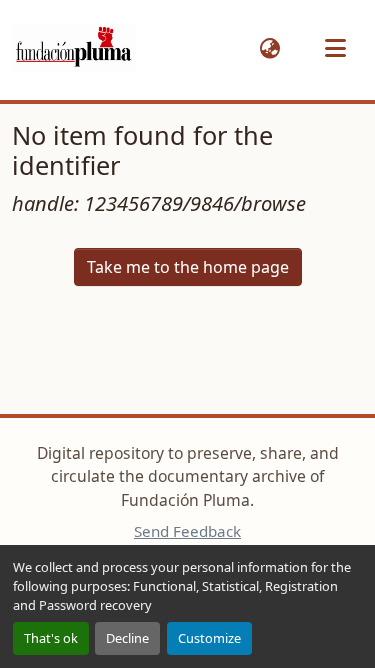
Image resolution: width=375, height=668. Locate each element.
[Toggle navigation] (335, 48)
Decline (127, 638)
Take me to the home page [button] (188, 267)
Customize (209, 638)
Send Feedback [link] (187, 531)
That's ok (51, 638)
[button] (74, 48)
